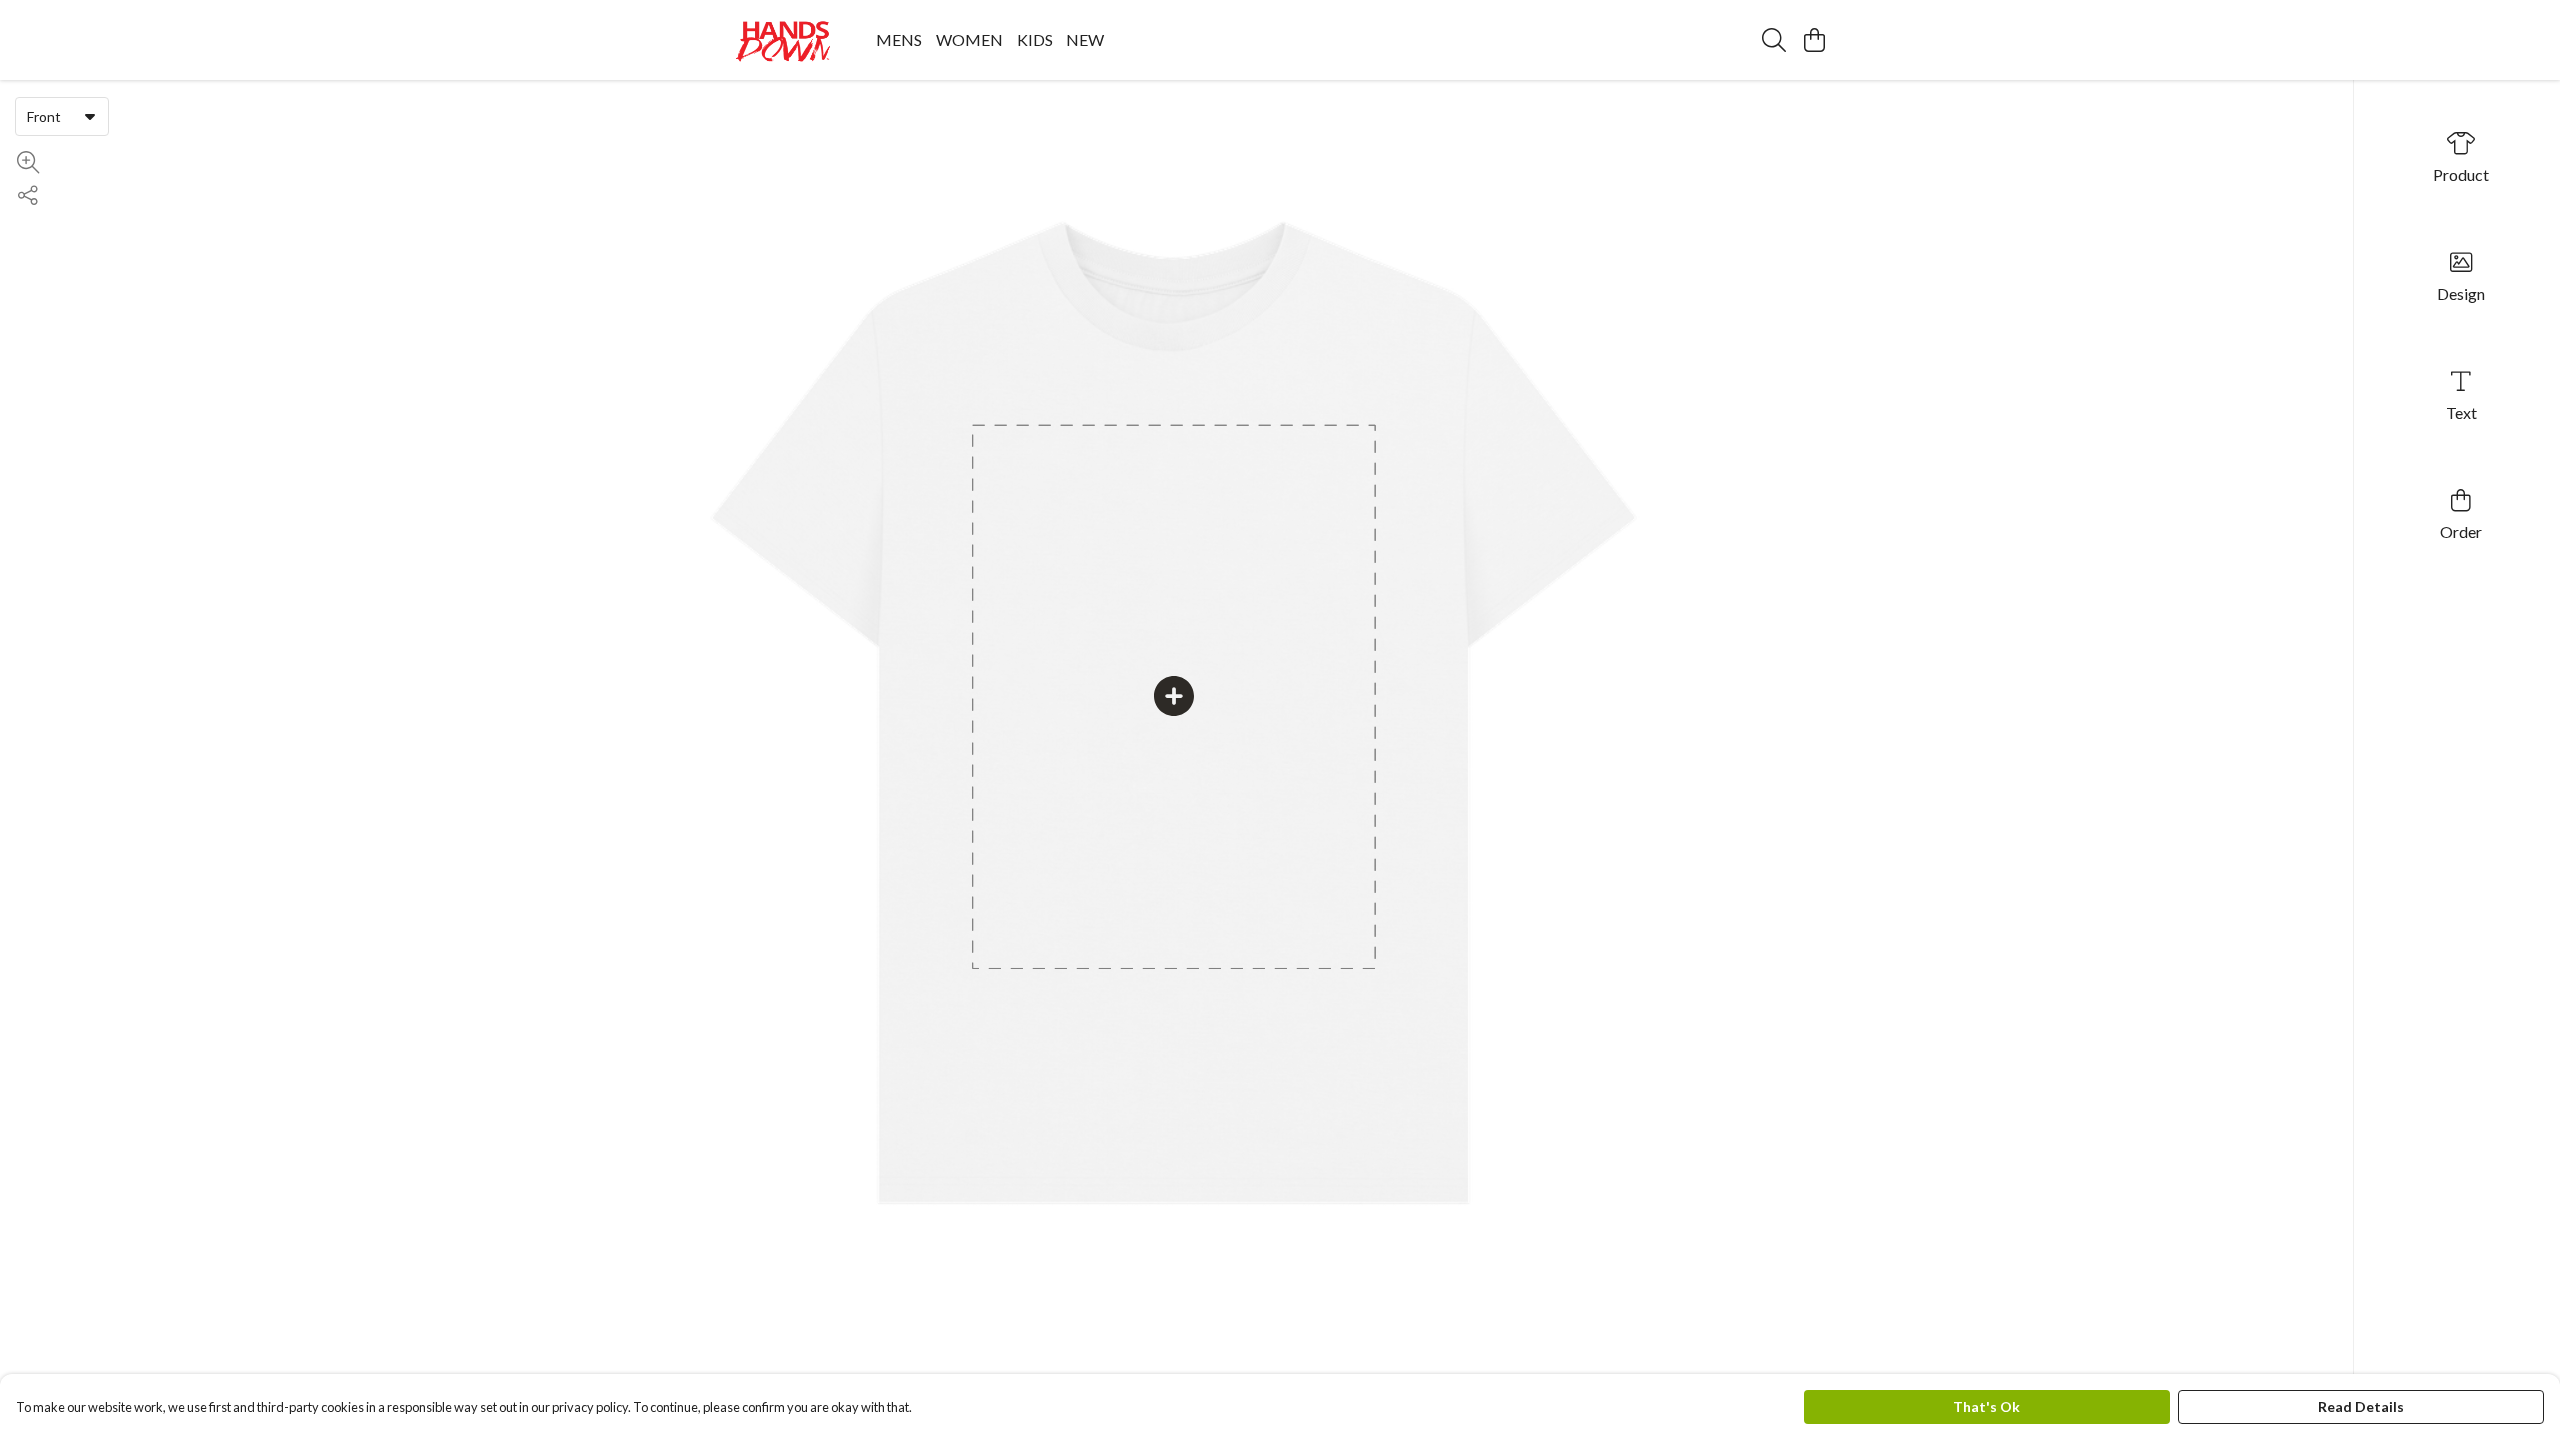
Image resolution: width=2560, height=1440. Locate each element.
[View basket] (1814, 40)
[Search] (1774, 40)
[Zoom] (28, 162)
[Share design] (28, 195)
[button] (90, 116)
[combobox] (62, 116)
